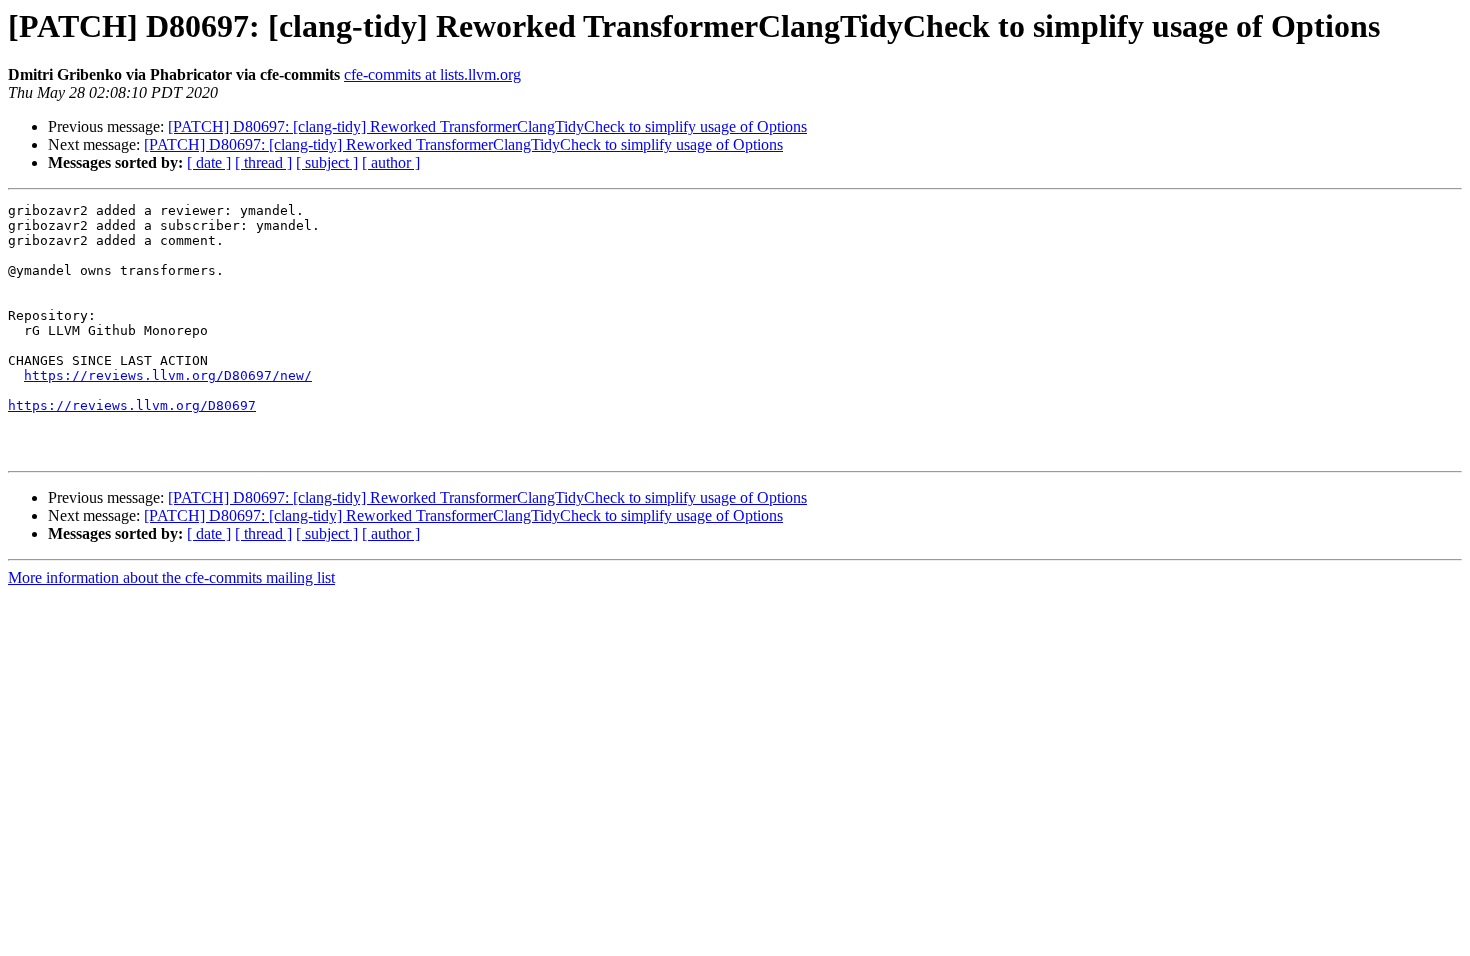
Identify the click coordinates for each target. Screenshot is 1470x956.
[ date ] (209, 162)
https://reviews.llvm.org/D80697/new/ (168, 375)
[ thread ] (263, 162)
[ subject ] (327, 162)
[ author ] (391, 162)
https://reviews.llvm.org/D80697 (132, 405)
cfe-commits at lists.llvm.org (432, 74)
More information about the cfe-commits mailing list (171, 577)
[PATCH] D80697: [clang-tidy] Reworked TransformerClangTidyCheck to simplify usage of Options (487, 126)
